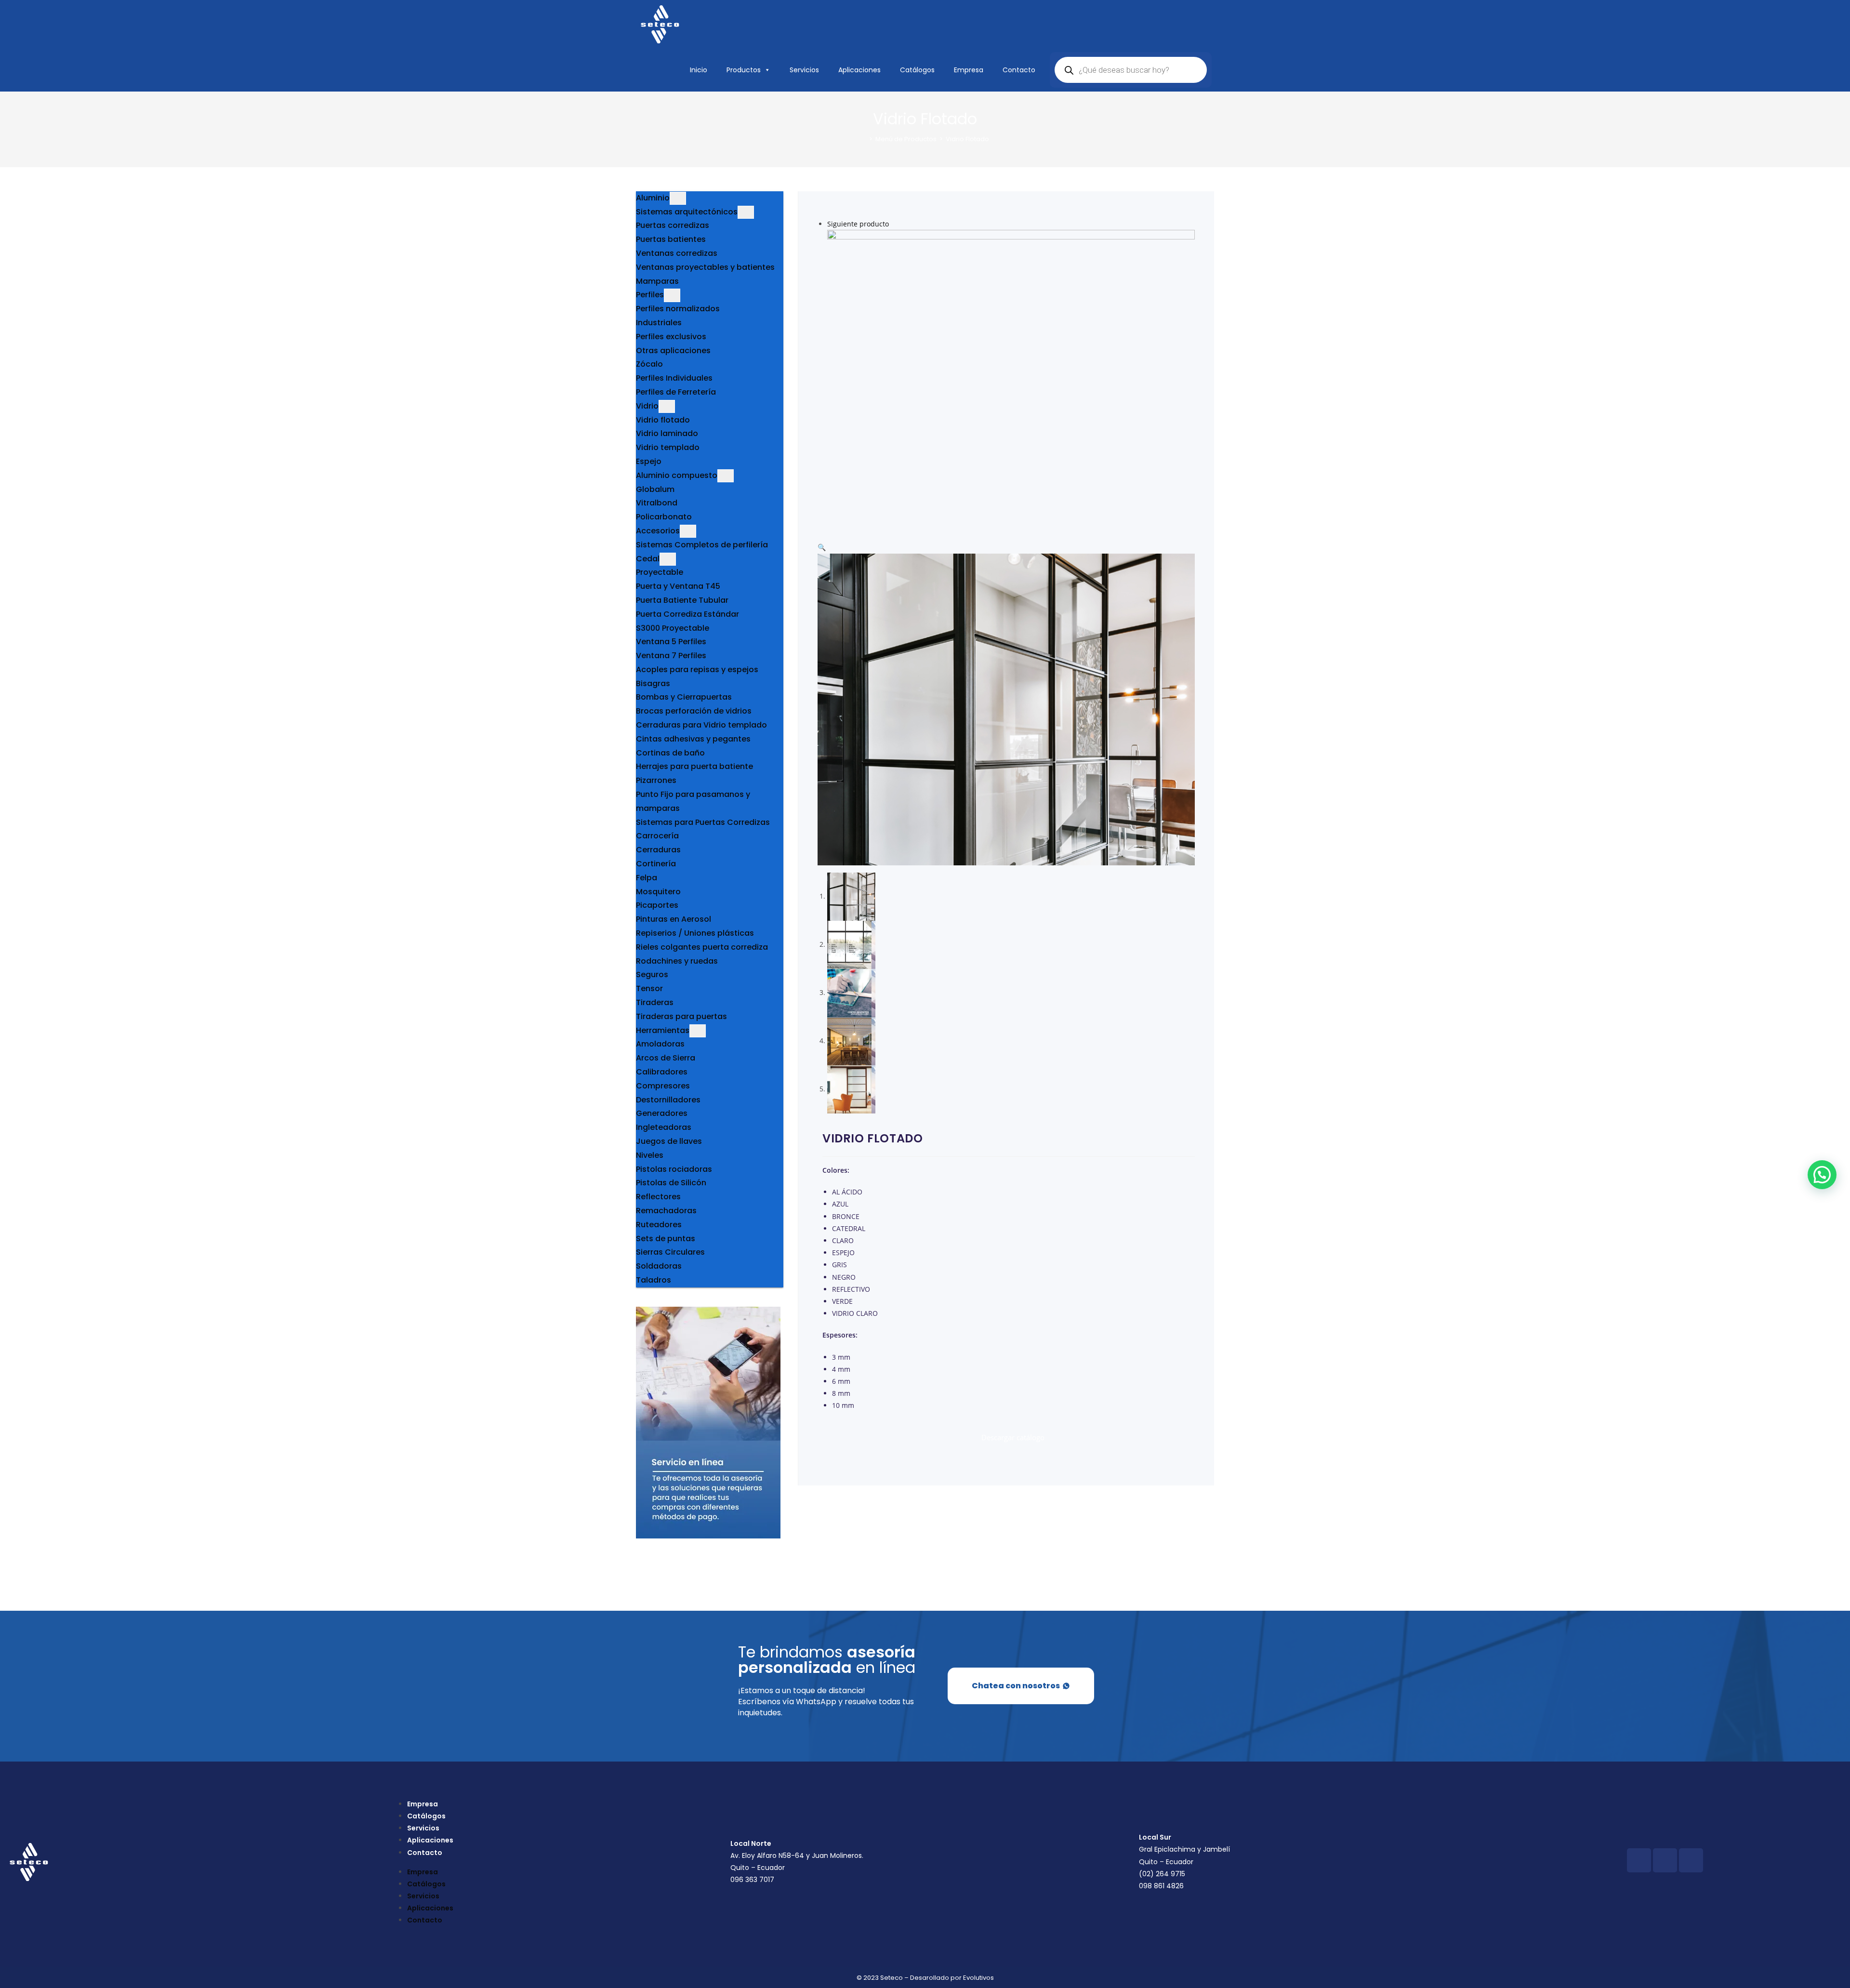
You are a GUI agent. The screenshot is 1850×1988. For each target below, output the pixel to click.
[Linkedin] (1691, 1860)
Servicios (804, 70)
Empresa (969, 70)
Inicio (699, 70)
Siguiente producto (858, 224)
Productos (744, 70)
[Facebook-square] (1639, 1860)
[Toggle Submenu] (678, 198)
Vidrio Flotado (967, 139)
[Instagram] (1665, 1860)
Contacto (1019, 70)
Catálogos (917, 70)
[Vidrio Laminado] (1011, 381)
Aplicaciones (859, 70)
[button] (822, 547)
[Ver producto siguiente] (893, 224)
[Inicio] (864, 139)
